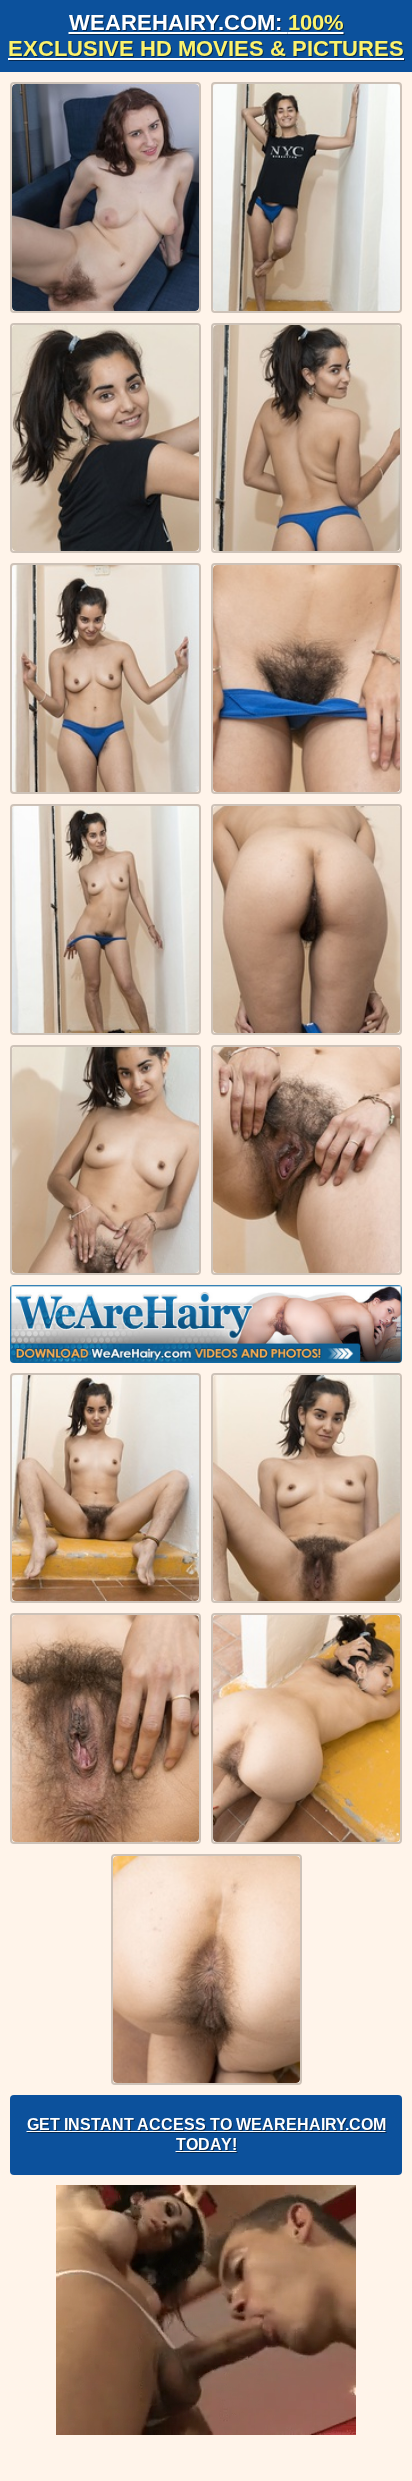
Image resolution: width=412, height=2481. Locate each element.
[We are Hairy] (206, 1324)
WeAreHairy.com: (206, 35)
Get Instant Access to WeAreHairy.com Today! (206, 2134)
